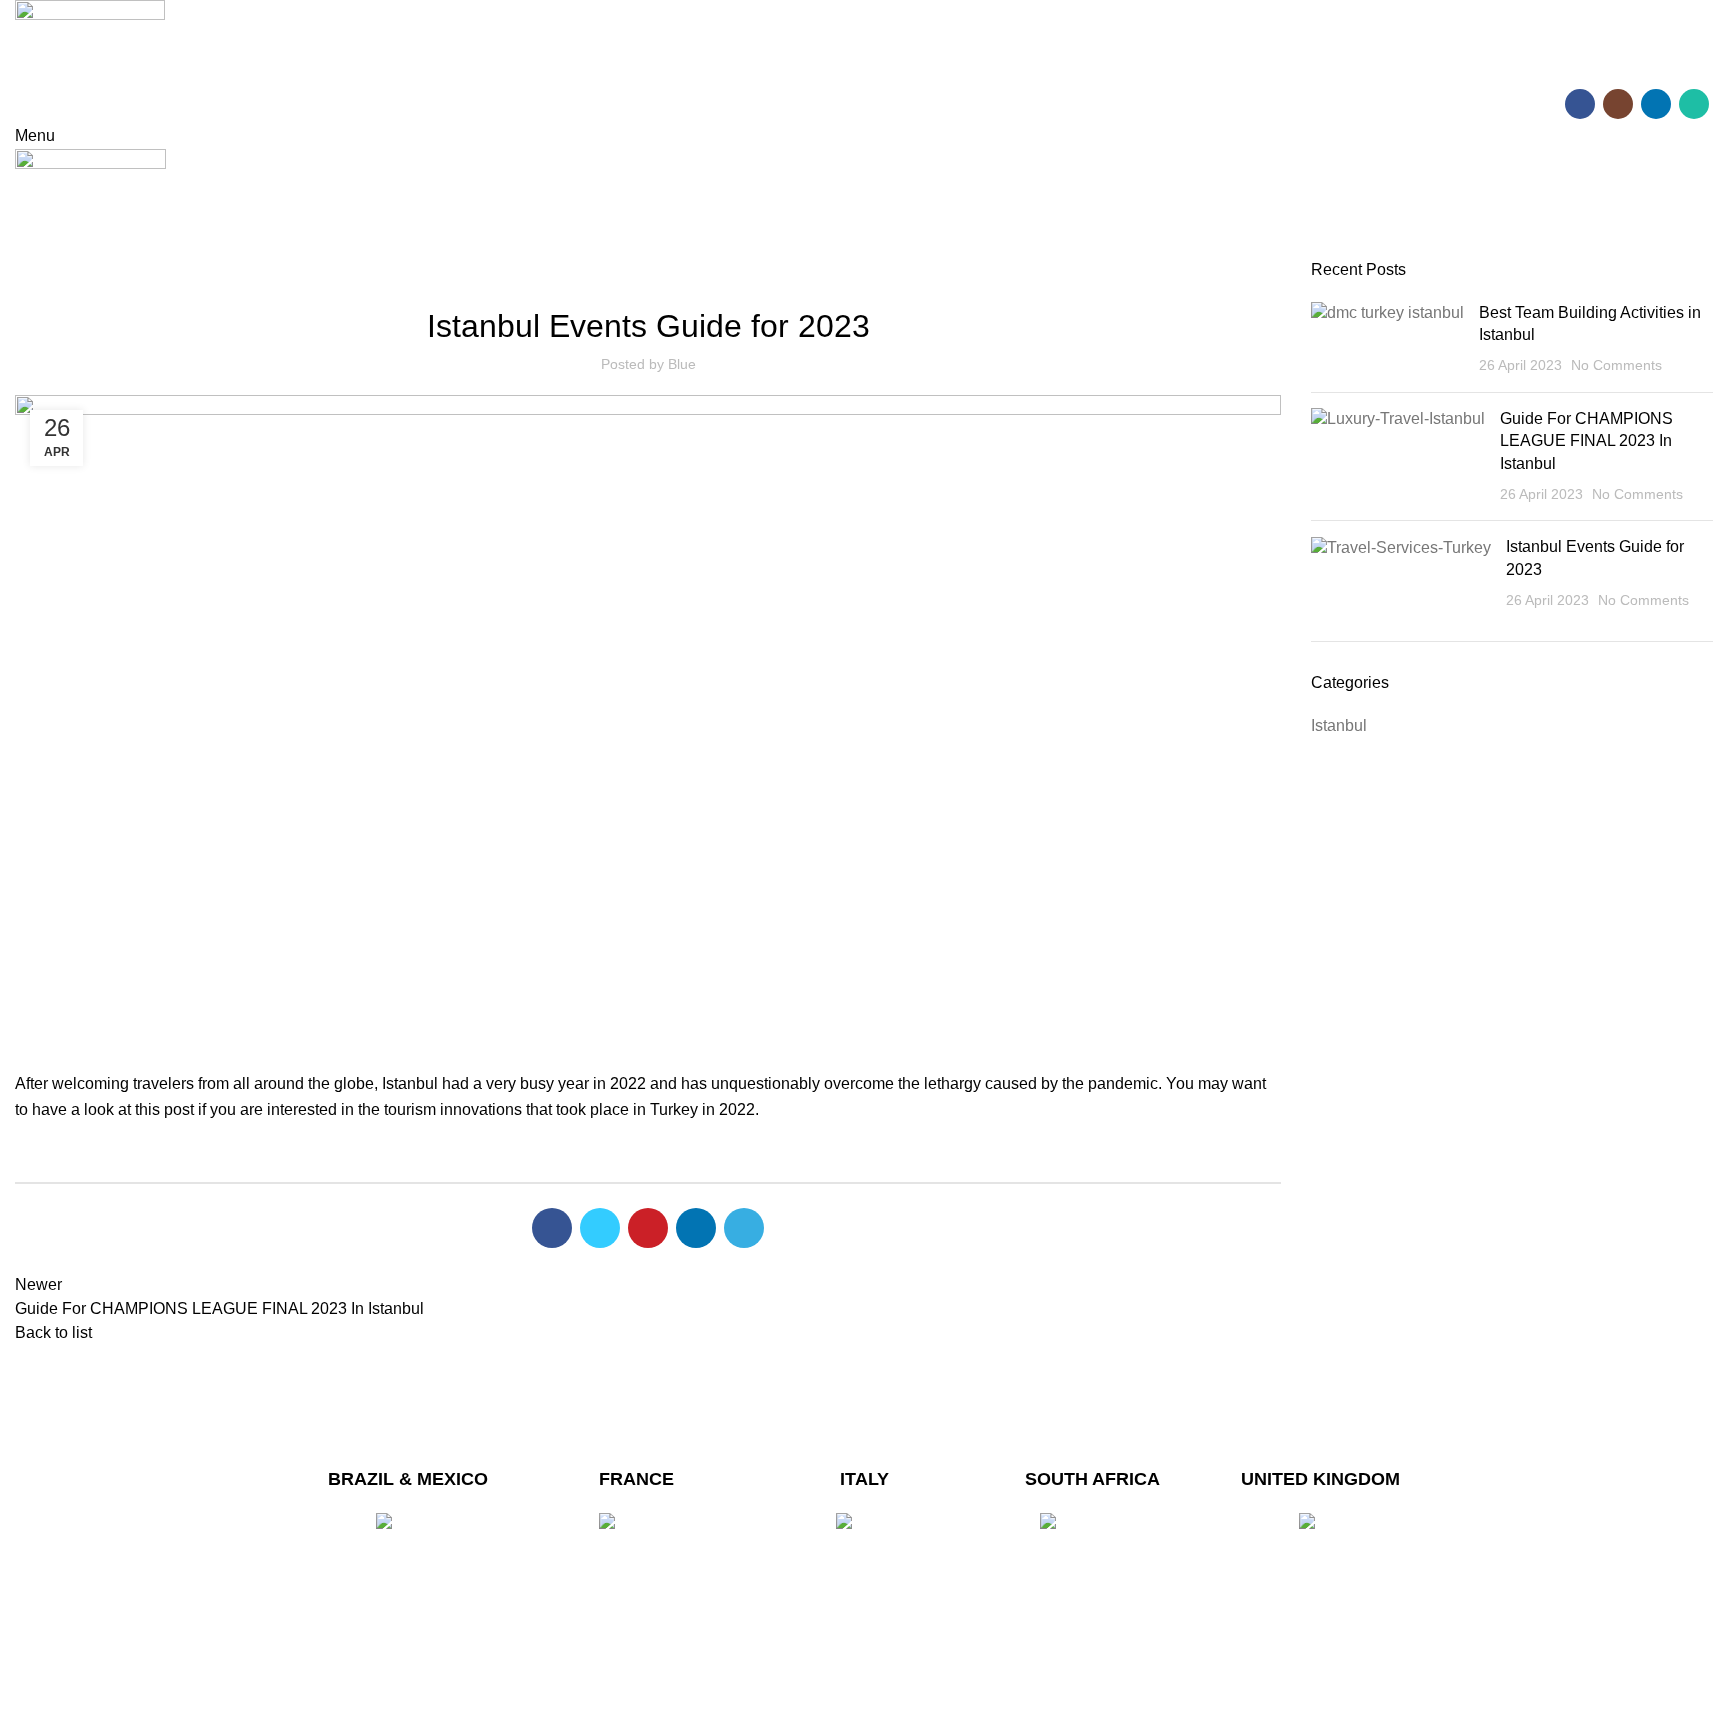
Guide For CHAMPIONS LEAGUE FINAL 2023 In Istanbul (1586, 441)
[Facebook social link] (1580, 104)
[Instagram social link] (1618, 104)
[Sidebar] (25, 1704)
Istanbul (648, 271)
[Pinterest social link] (648, 1228)
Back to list (53, 1332)
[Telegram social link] (744, 1228)
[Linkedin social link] (1656, 104)
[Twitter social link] (600, 1228)
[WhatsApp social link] (1694, 104)
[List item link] (408, 1601)
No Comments (1616, 365)
